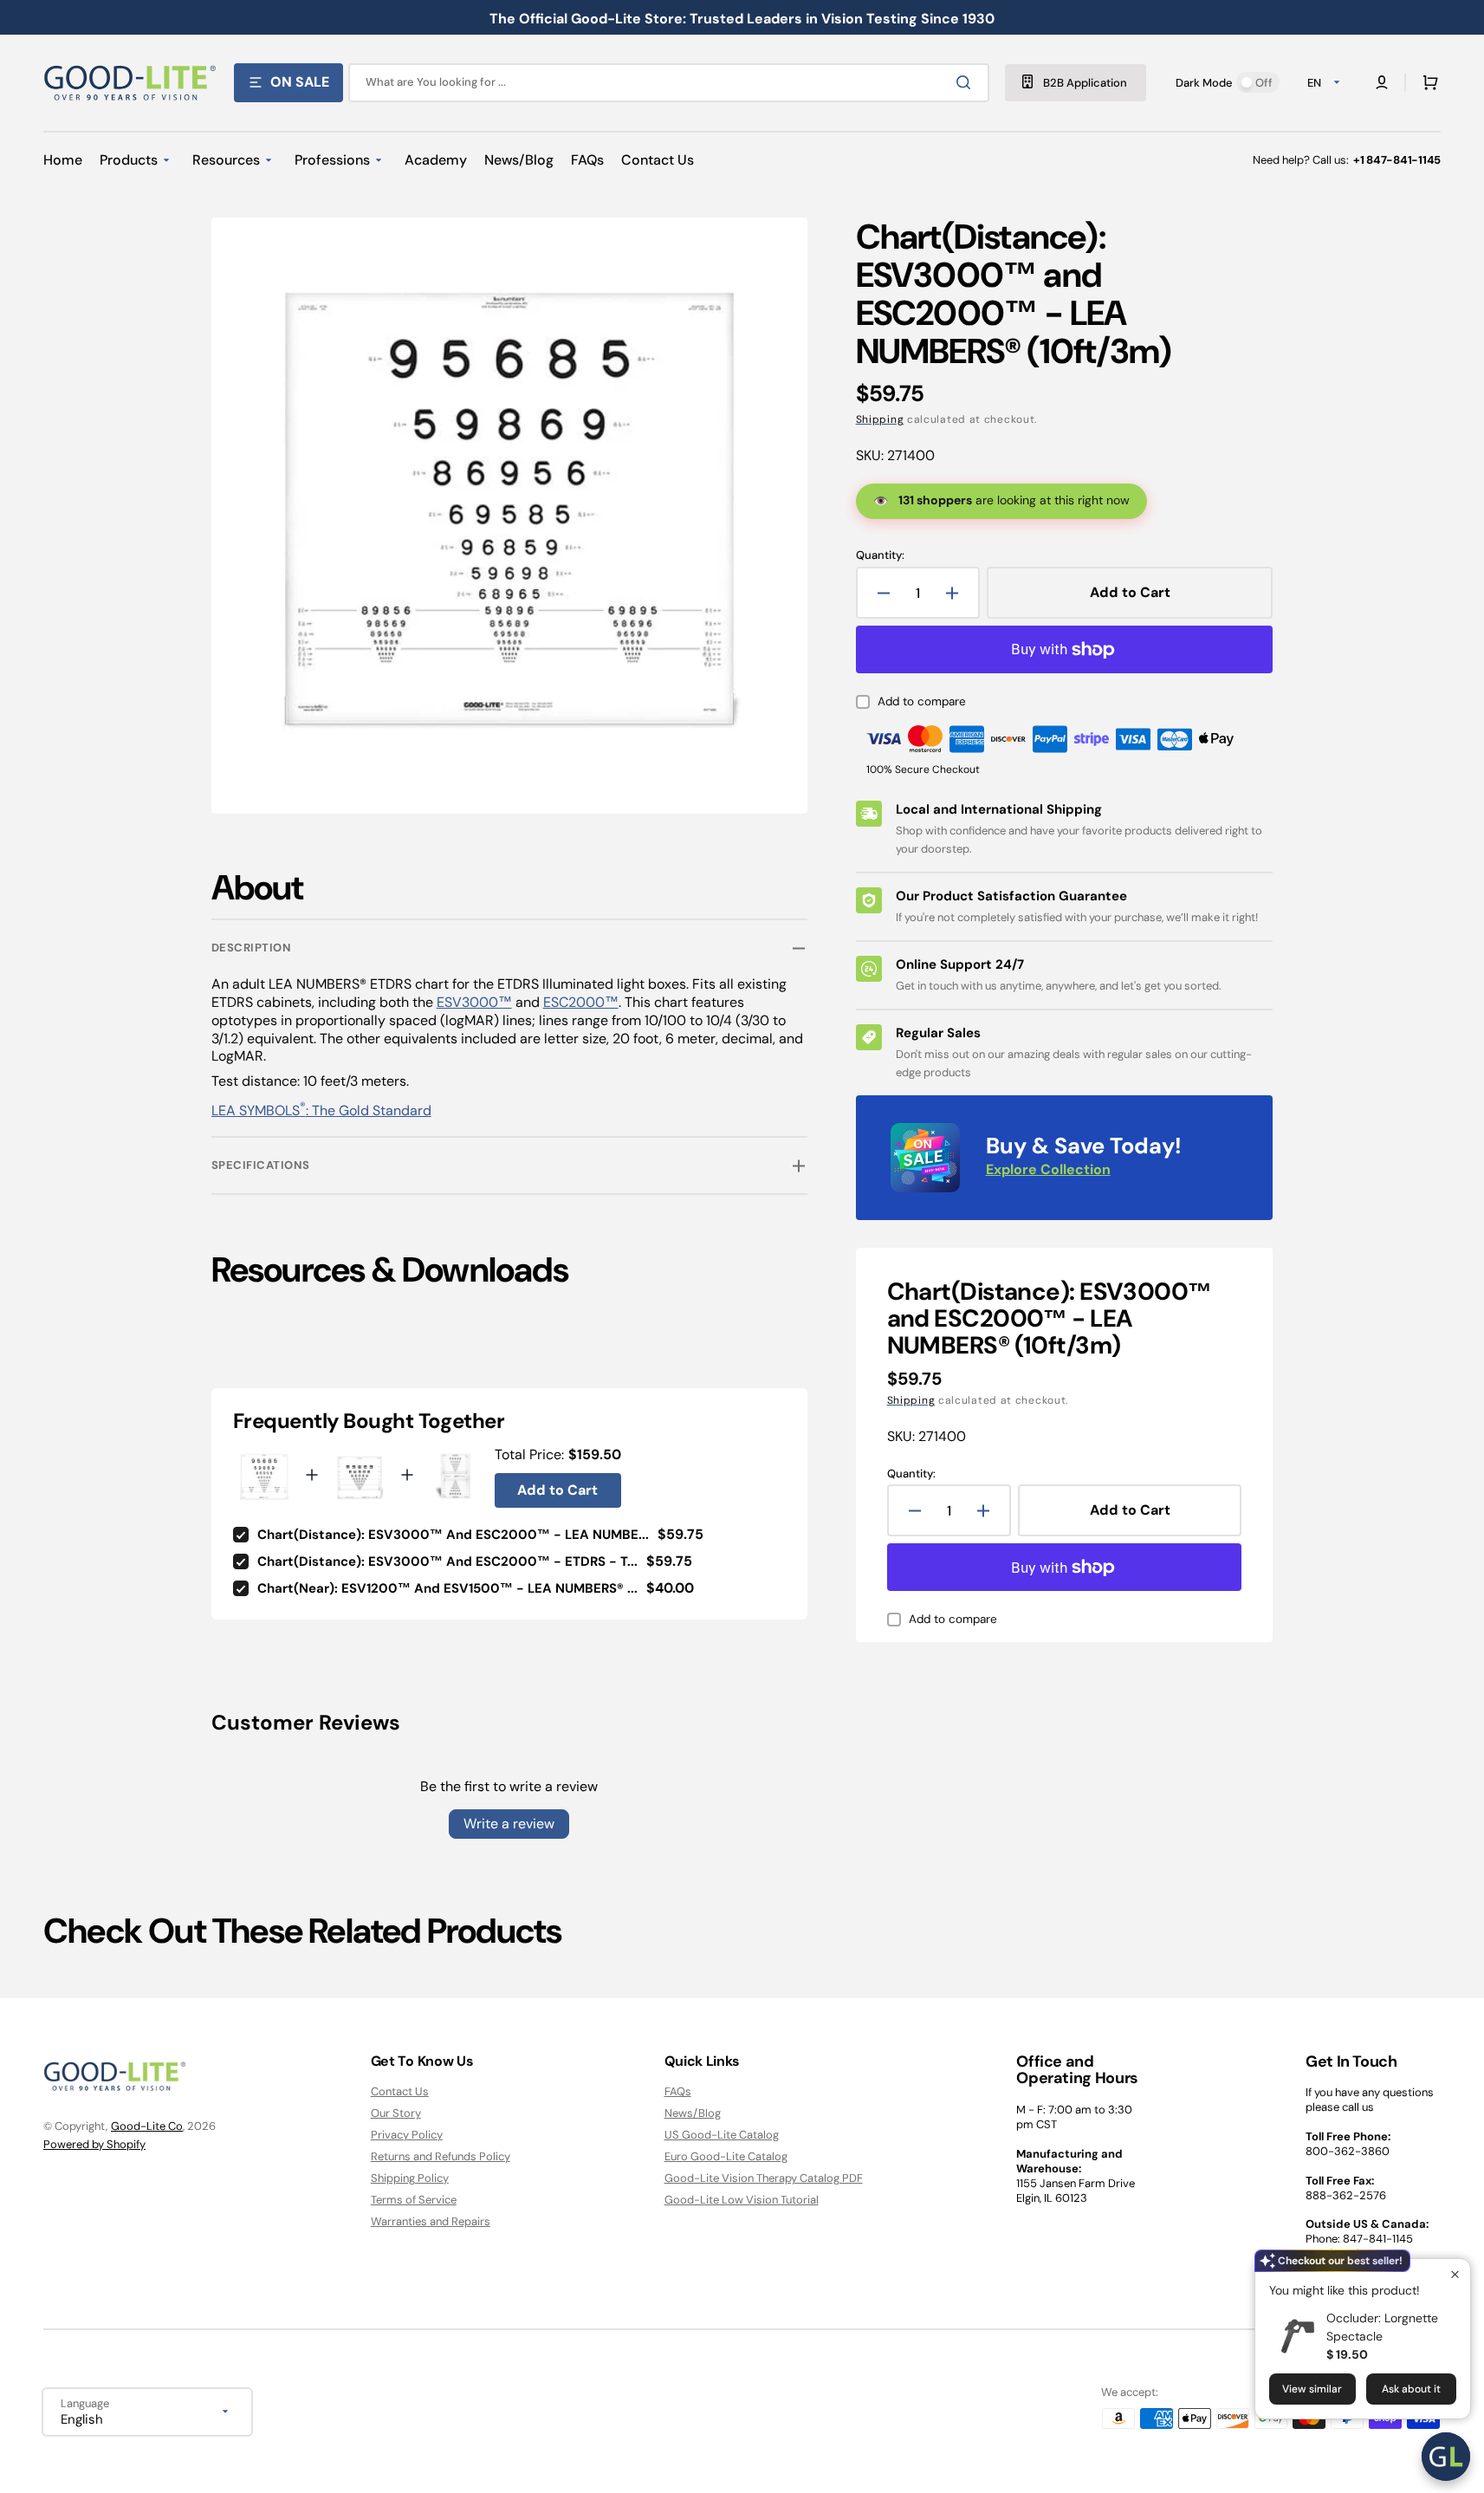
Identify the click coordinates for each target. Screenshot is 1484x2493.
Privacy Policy (407, 2135)
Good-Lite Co (147, 2126)
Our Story (396, 2113)
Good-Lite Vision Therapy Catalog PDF (764, 2178)
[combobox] (669, 83)
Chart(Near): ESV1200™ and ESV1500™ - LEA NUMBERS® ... (447, 1588)
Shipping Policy (410, 2178)
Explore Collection (1048, 1169)
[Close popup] (1455, 2274)
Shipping (880, 419)
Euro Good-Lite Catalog (726, 2156)
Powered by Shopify (94, 2144)
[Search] (967, 82)
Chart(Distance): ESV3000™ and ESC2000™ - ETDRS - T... (447, 1561)
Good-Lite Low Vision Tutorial (742, 2200)
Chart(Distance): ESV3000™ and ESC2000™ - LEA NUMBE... (453, 1535)
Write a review (509, 1824)
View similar (1312, 2389)
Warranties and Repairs (431, 2221)
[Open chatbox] (1446, 2457)
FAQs (678, 2092)
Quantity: (880, 555)
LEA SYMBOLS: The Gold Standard (321, 1110)
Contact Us (400, 2092)
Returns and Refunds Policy (441, 2156)
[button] (1427, 82)
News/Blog (693, 2113)
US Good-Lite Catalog (722, 2135)
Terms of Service (414, 2200)
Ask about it (1411, 2389)
